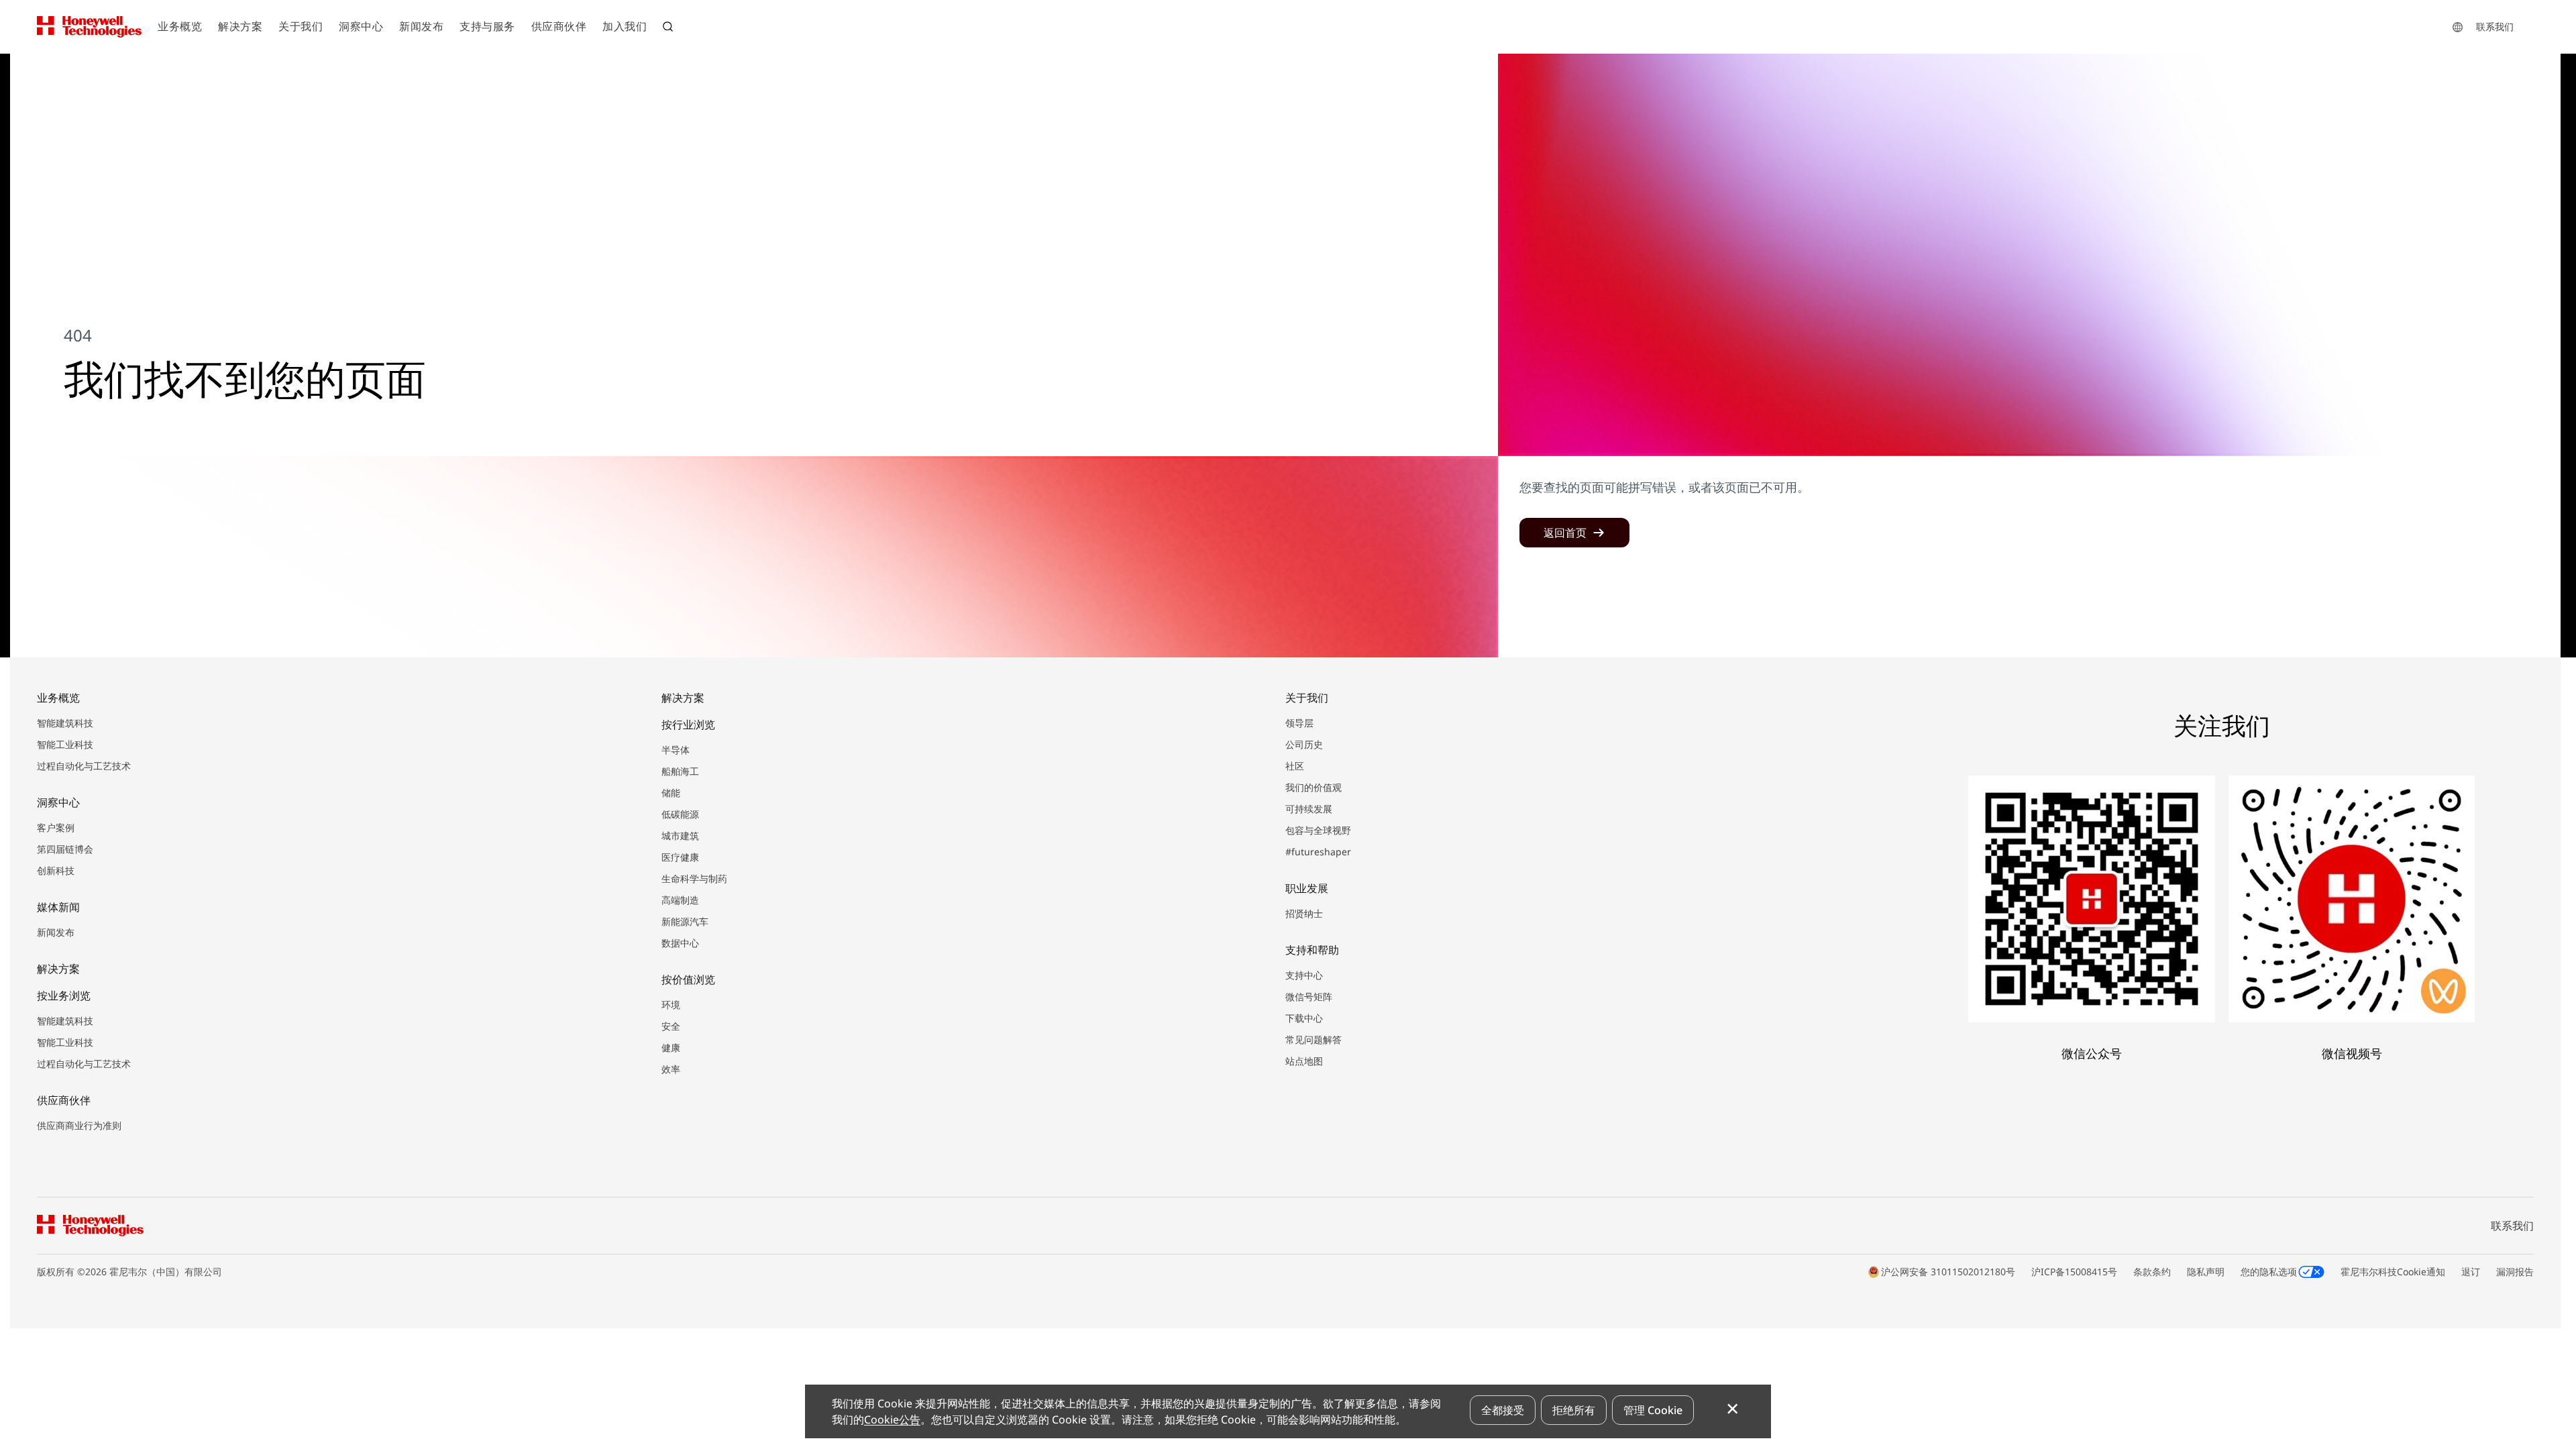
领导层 (1299, 723)
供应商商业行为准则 (79, 1125)
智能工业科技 (65, 744)
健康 (671, 1048)
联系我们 (2495, 26)
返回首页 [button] (1565, 533)
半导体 (676, 750)
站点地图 (1304, 1061)
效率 (671, 1069)
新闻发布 (56, 932)
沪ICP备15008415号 (2074, 1272)
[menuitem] (180, 27)
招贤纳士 (1304, 913)
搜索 (669, 28)
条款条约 (2152, 1272)
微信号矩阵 (1309, 997)
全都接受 (1503, 1410)
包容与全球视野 (1318, 830)
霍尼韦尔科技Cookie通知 (2393, 1272)
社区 (1295, 766)
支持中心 (1304, 975)
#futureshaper (1318, 852)
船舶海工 (680, 771)
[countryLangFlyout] (2458, 27)
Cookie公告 (892, 1419)
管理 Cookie (1653, 1410)
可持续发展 (1309, 809)
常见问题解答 (1313, 1039)
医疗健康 (680, 857)
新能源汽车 (685, 921)
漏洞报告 (2515, 1272)
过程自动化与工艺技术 (84, 766)
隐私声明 (2206, 1272)
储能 (671, 793)
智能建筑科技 (65, 723)
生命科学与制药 (694, 878)
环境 (671, 1005)
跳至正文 (45, 66)
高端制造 (680, 900)
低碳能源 (680, 814)
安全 (671, 1026)
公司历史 (1304, 744)
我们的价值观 (1313, 787)
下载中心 (1304, 1018)
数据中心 (680, 943)
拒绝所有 (1574, 1410)
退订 (2471, 1272)
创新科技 (56, 870)
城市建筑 (680, 836)
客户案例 (56, 827)
